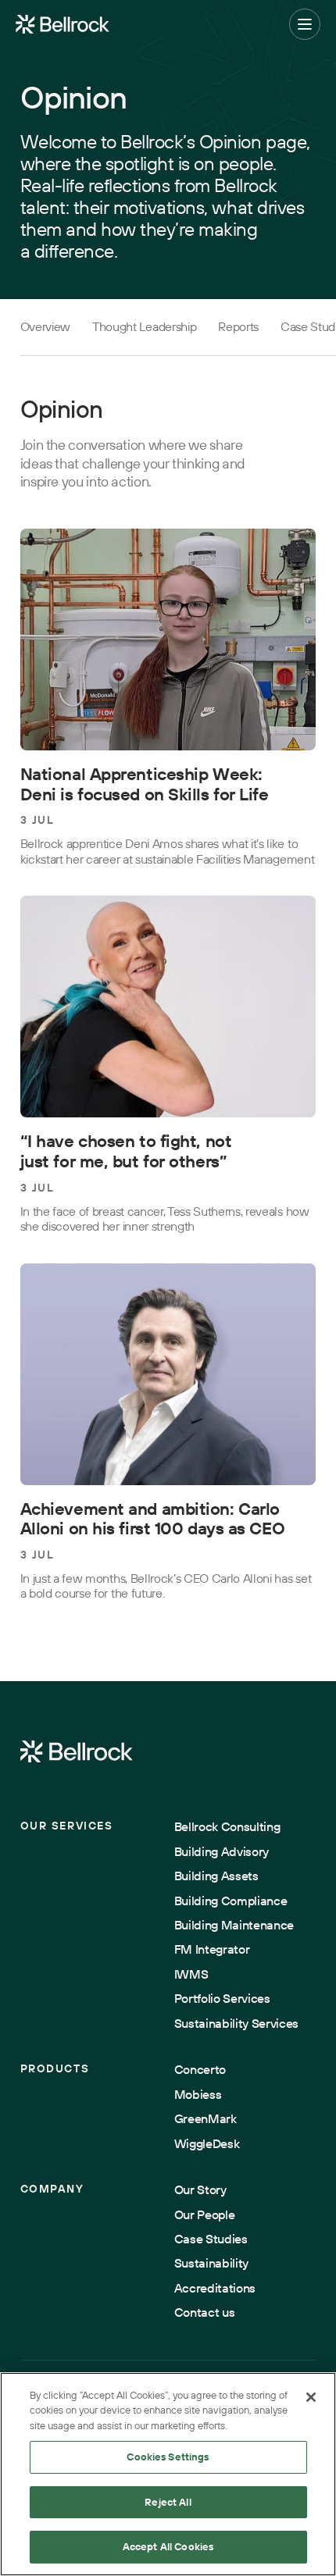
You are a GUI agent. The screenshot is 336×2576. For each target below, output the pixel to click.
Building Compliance (231, 1901)
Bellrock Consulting (227, 1827)
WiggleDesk (207, 2144)
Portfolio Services (222, 1999)
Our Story (200, 2190)
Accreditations (215, 2288)
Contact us (205, 2312)
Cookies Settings (168, 2457)
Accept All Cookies (168, 2546)
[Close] (311, 2397)
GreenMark (206, 2119)
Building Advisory (222, 1852)
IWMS (191, 1974)
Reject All (168, 2502)
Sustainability (211, 2263)
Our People (205, 2215)
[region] (168, 2474)
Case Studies (211, 2239)
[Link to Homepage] (77, 1752)
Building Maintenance (234, 1925)
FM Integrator (212, 1949)
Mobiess (198, 2095)
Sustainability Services (237, 2024)
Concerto (200, 2070)
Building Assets (216, 1876)
